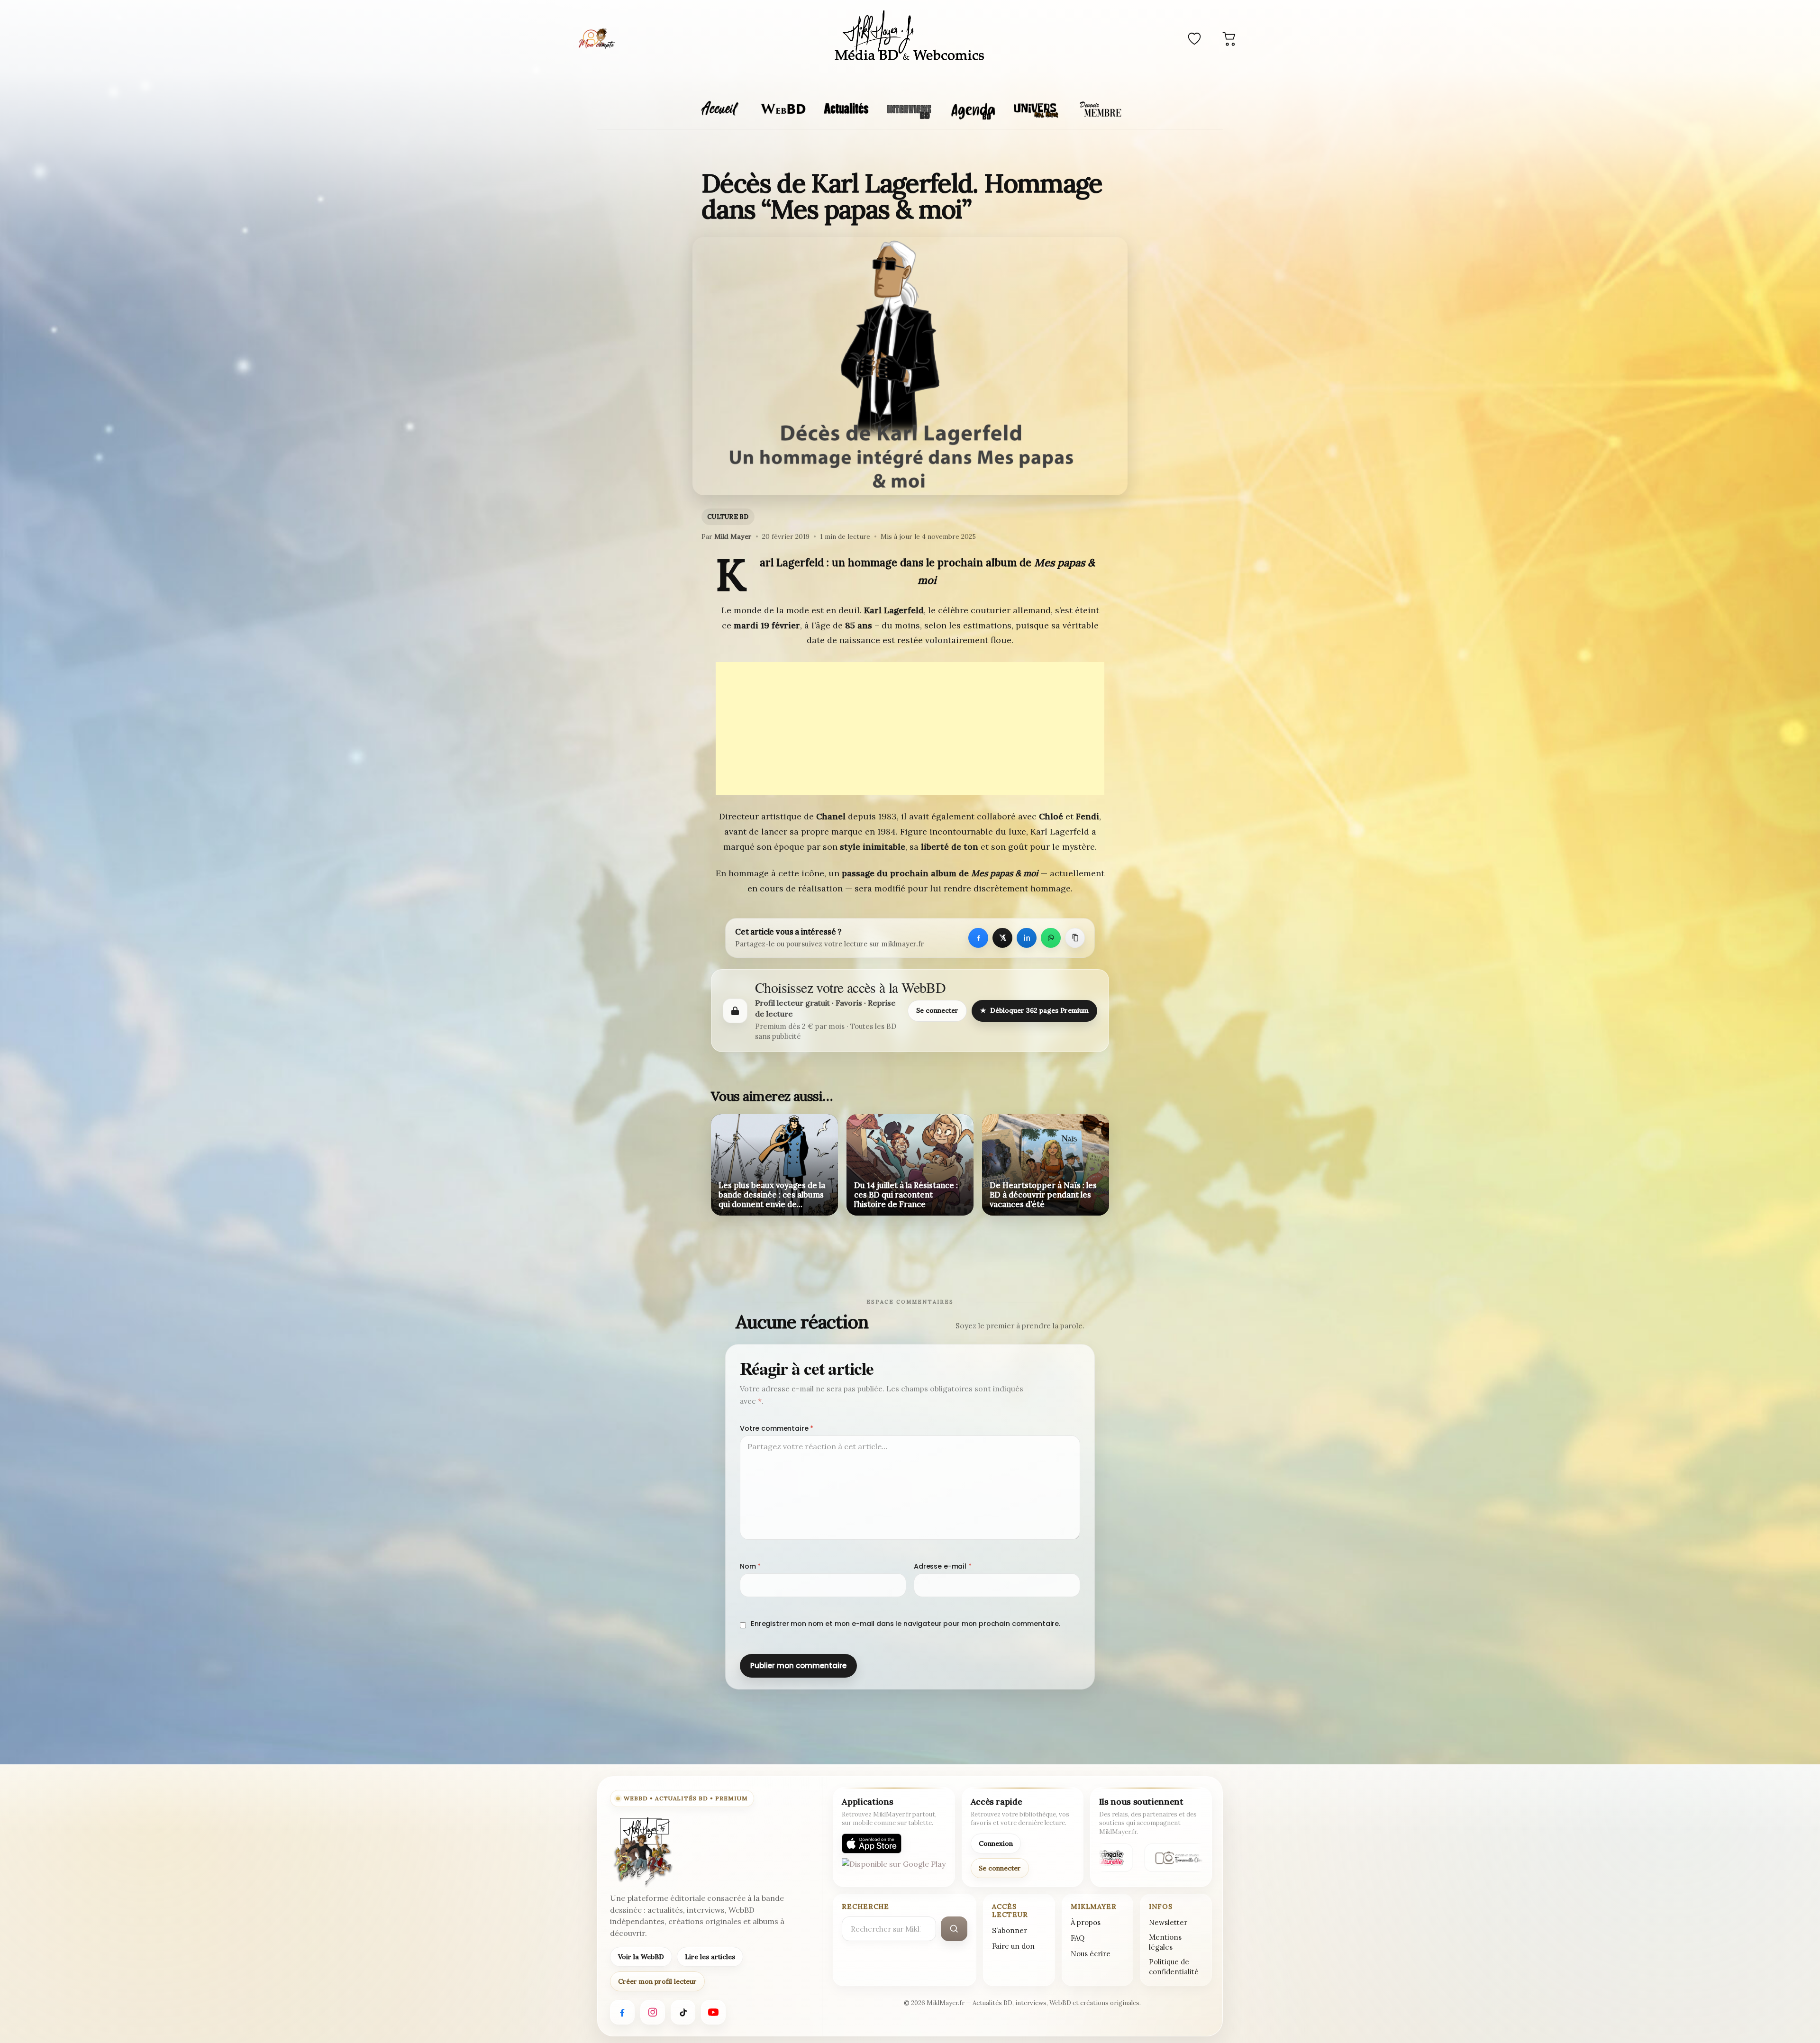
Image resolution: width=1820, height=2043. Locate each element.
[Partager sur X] (1002, 938)
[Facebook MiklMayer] (622, 2012)
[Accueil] (910, 37)
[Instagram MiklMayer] (653, 2012)
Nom (750, 1566)
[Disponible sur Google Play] (894, 1868)
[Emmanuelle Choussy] (1174, 1858)
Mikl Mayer (733, 536)
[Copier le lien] (1075, 938)
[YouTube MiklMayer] (713, 2012)
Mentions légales (1165, 1942)
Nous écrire (1091, 1954)
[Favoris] (1194, 38)
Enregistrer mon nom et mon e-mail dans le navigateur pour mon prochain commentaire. (905, 1624)
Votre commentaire (777, 1428)
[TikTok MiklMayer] (683, 2012)
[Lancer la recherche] (954, 1929)
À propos (1086, 1922)
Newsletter (1168, 1922)
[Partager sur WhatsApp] (1051, 938)
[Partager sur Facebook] (978, 938)
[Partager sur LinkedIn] (1027, 938)
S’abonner (1010, 1930)
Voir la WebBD (641, 1957)
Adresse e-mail (943, 1566)
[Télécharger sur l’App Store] (872, 1843)
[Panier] (1229, 38)
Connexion (996, 1843)
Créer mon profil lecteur (657, 1981)
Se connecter (937, 1010)
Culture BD (728, 517)
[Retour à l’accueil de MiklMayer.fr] (642, 1852)
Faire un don (1013, 1946)
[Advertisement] (910, 728)
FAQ (1078, 1938)
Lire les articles (710, 1957)
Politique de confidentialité (1174, 1967)
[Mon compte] (597, 38)
